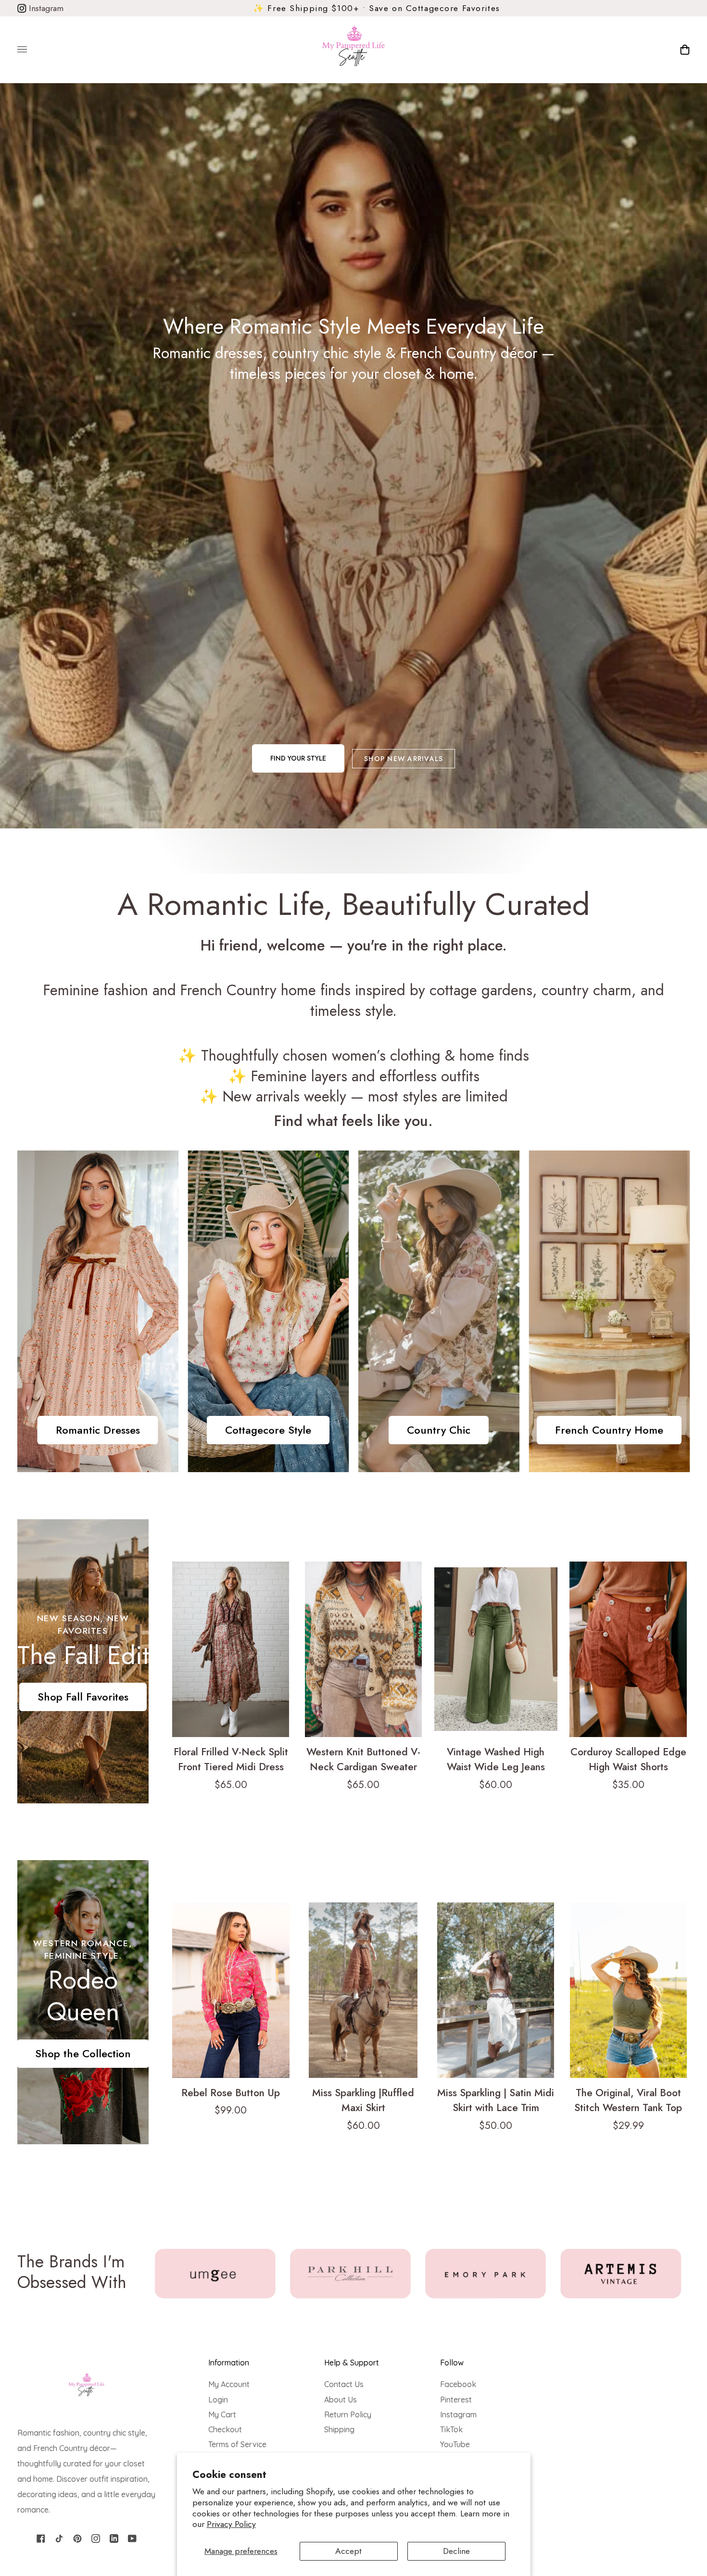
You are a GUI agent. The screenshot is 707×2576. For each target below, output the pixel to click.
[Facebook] (41, 2538)
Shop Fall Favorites (83, 1697)
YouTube (455, 2444)
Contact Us (344, 2384)
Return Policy (348, 2414)
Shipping (339, 2429)
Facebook (458, 2384)
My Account (229, 2384)
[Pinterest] (77, 2538)
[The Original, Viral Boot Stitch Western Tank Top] (628, 1990)
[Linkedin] (114, 2538)
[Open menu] (32, 50)
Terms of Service (237, 2444)
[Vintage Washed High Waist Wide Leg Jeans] (496, 1649)
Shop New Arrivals (404, 759)
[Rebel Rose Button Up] (231, 1990)
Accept (348, 2551)
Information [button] (229, 2363)
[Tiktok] (59, 2538)
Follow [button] (452, 2363)
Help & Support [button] (352, 2363)
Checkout (225, 2429)
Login (218, 2400)
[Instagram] (96, 2538)
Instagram (45, 8)
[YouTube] (132, 2538)
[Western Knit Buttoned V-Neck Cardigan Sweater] (363, 1649)
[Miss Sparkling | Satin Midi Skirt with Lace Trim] (496, 1990)
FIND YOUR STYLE (298, 758)
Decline (456, 2551)
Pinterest (456, 2400)
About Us (341, 2400)
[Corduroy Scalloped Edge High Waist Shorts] (628, 1649)
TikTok (451, 2429)
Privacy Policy (231, 2524)
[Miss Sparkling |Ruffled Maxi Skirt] (363, 1990)
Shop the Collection (83, 2053)
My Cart (222, 2414)
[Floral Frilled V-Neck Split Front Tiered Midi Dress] (231, 1649)
